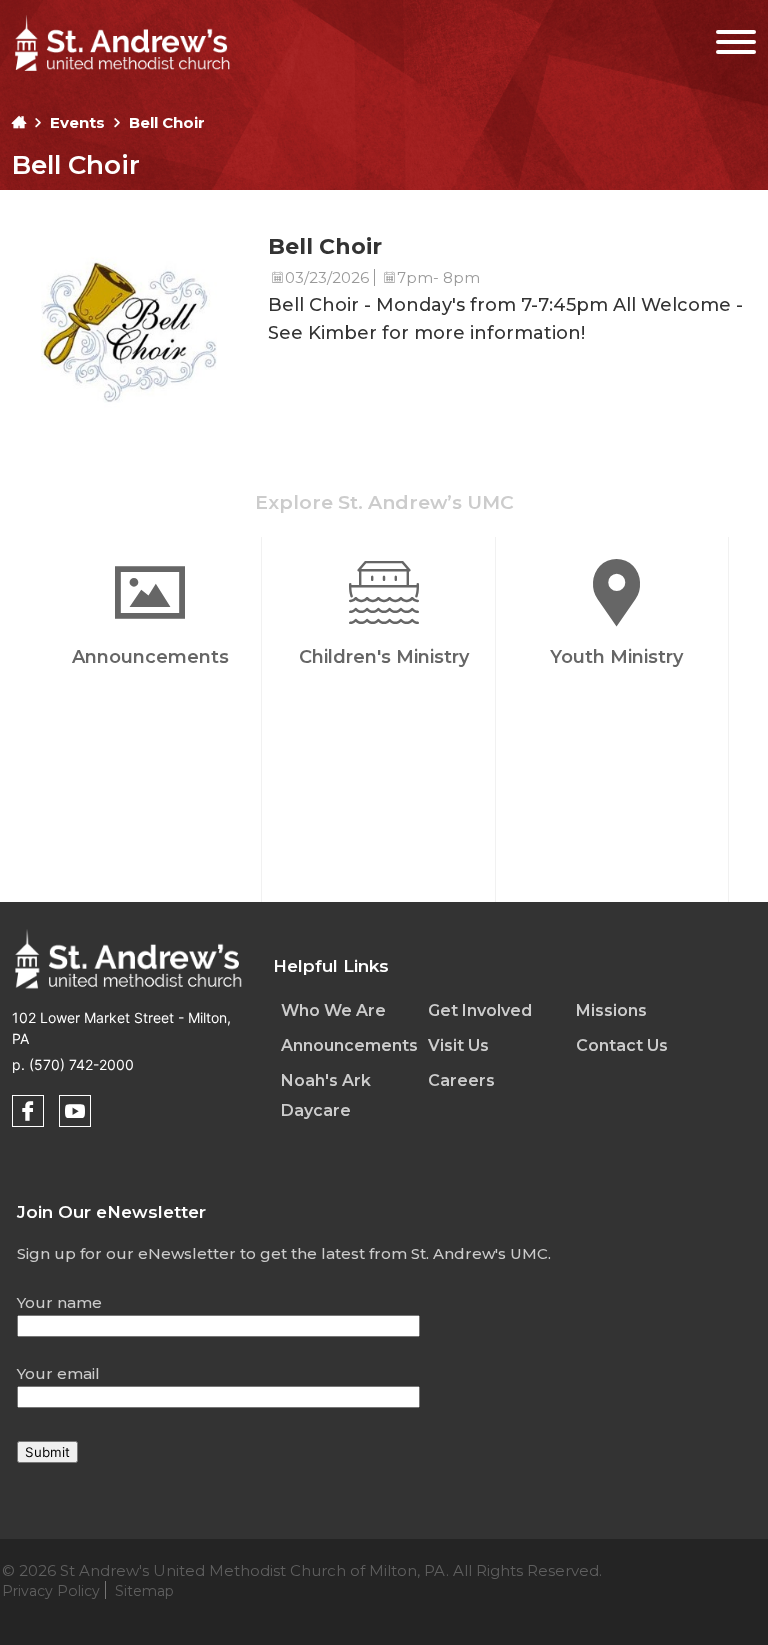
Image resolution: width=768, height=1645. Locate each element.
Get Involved (480, 1010)
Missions (611, 1010)
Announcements (349, 1045)
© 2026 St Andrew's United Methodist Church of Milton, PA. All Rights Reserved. (302, 1580)
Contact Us (622, 1045)
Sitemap (144, 1591)
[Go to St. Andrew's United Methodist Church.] (19, 122)
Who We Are (333, 1010)
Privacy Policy (51, 1591)
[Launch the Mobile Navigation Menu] (723, 37)
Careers (461, 1080)
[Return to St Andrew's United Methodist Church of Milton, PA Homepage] (122, 73)
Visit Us (458, 1045)
